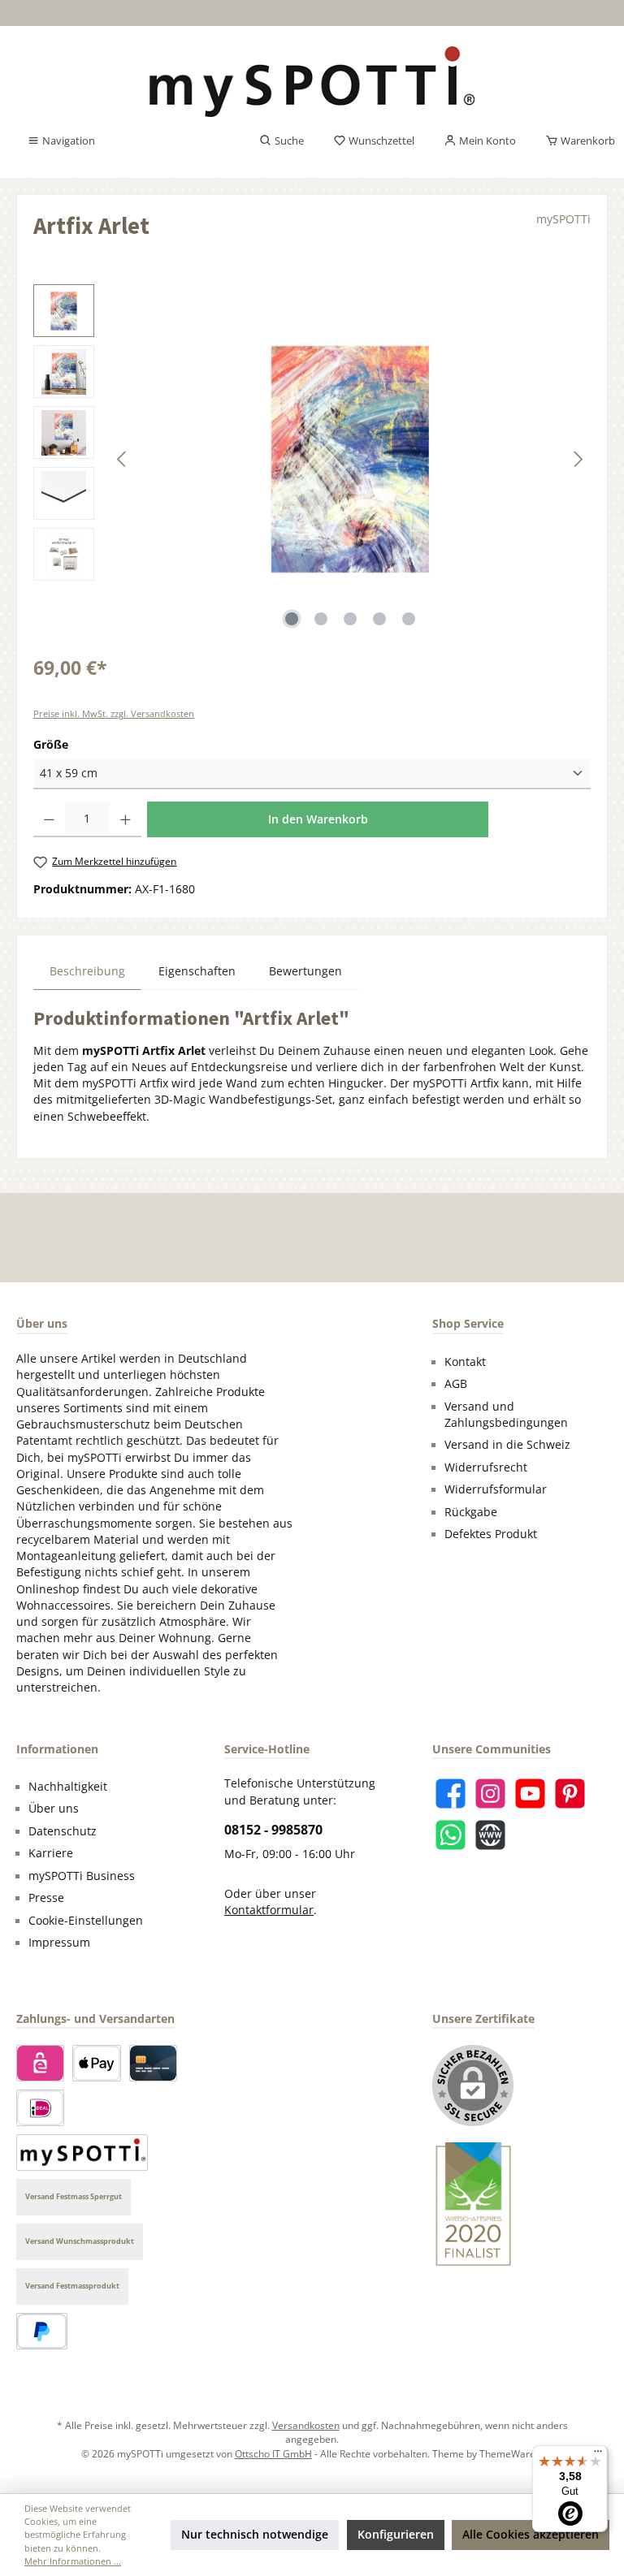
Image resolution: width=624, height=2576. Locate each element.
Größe (51, 744)
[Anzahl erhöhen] (126, 819)
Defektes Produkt (491, 1534)
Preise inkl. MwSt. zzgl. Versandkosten (114, 713)
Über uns (54, 1809)
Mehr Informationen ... (73, 2561)
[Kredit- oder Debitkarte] (153, 2063)
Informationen (57, 1749)
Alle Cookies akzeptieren (531, 2535)
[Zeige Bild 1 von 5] (292, 619)
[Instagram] (490, 1794)
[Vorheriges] (123, 459)
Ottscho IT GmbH (273, 2453)
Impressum (59, 1943)
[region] (312, 459)
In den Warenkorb (318, 819)
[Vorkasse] (82, 2152)
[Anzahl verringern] (49, 819)
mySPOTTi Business (82, 1876)
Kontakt (465, 1362)
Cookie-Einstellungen (86, 1921)
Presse (46, 1898)
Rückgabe (471, 1512)
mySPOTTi (563, 219)
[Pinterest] (570, 1794)
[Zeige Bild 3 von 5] (350, 619)
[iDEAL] (40, 2108)
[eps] (40, 2063)
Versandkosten (306, 2425)
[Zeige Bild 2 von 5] (321, 619)
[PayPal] (42, 2331)
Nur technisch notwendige (255, 2535)
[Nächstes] (578, 459)
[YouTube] (530, 1794)
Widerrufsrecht (486, 1467)
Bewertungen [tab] (305, 971)
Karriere (51, 1853)
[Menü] (598, 2455)
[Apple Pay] (96, 2063)
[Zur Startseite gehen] (312, 82)
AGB (456, 1384)
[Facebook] (451, 1794)
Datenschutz (63, 1831)
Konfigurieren (396, 2535)
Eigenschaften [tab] (197, 971)
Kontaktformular (269, 1910)
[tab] (87, 971)
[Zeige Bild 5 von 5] (409, 619)
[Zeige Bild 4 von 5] (379, 619)
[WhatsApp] (451, 1835)
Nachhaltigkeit (68, 1787)
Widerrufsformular (496, 1489)
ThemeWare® (511, 2453)
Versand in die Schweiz (507, 1445)
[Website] (490, 1835)
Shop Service (468, 1323)
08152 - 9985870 (273, 1830)
